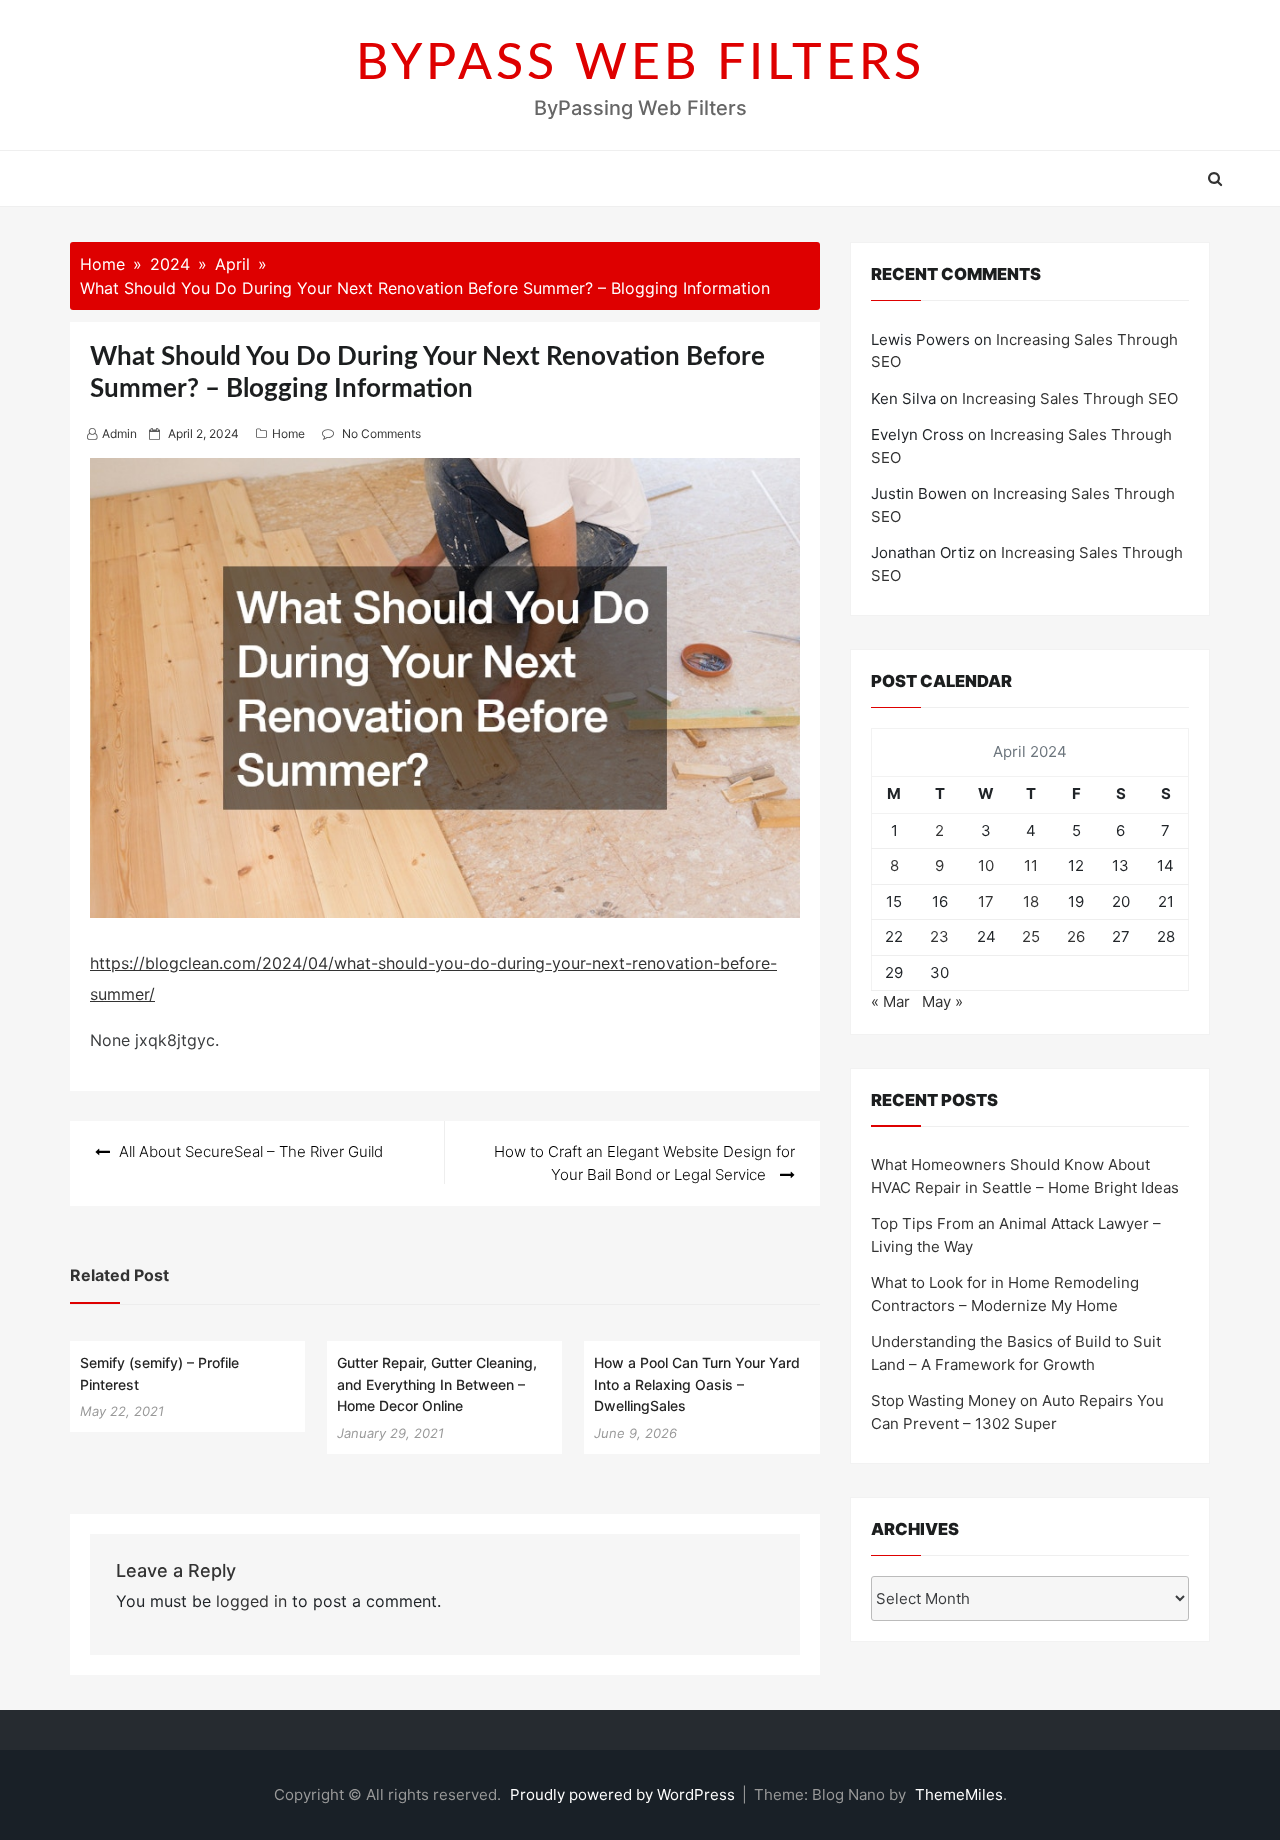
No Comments (381, 433)
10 (986, 865)
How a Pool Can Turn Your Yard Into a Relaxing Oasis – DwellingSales (697, 1384)
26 (1076, 936)
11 (1031, 865)
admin (119, 433)
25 (1031, 936)
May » (942, 1001)
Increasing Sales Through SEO (1070, 398)
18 (1031, 901)
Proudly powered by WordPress (624, 1794)
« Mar (890, 1001)
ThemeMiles (959, 1794)
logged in (251, 1601)
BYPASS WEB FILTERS (640, 64)
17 (986, 901)
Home (288, 433)
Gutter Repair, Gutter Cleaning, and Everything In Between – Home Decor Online (437, 1384)
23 (939, 936)
